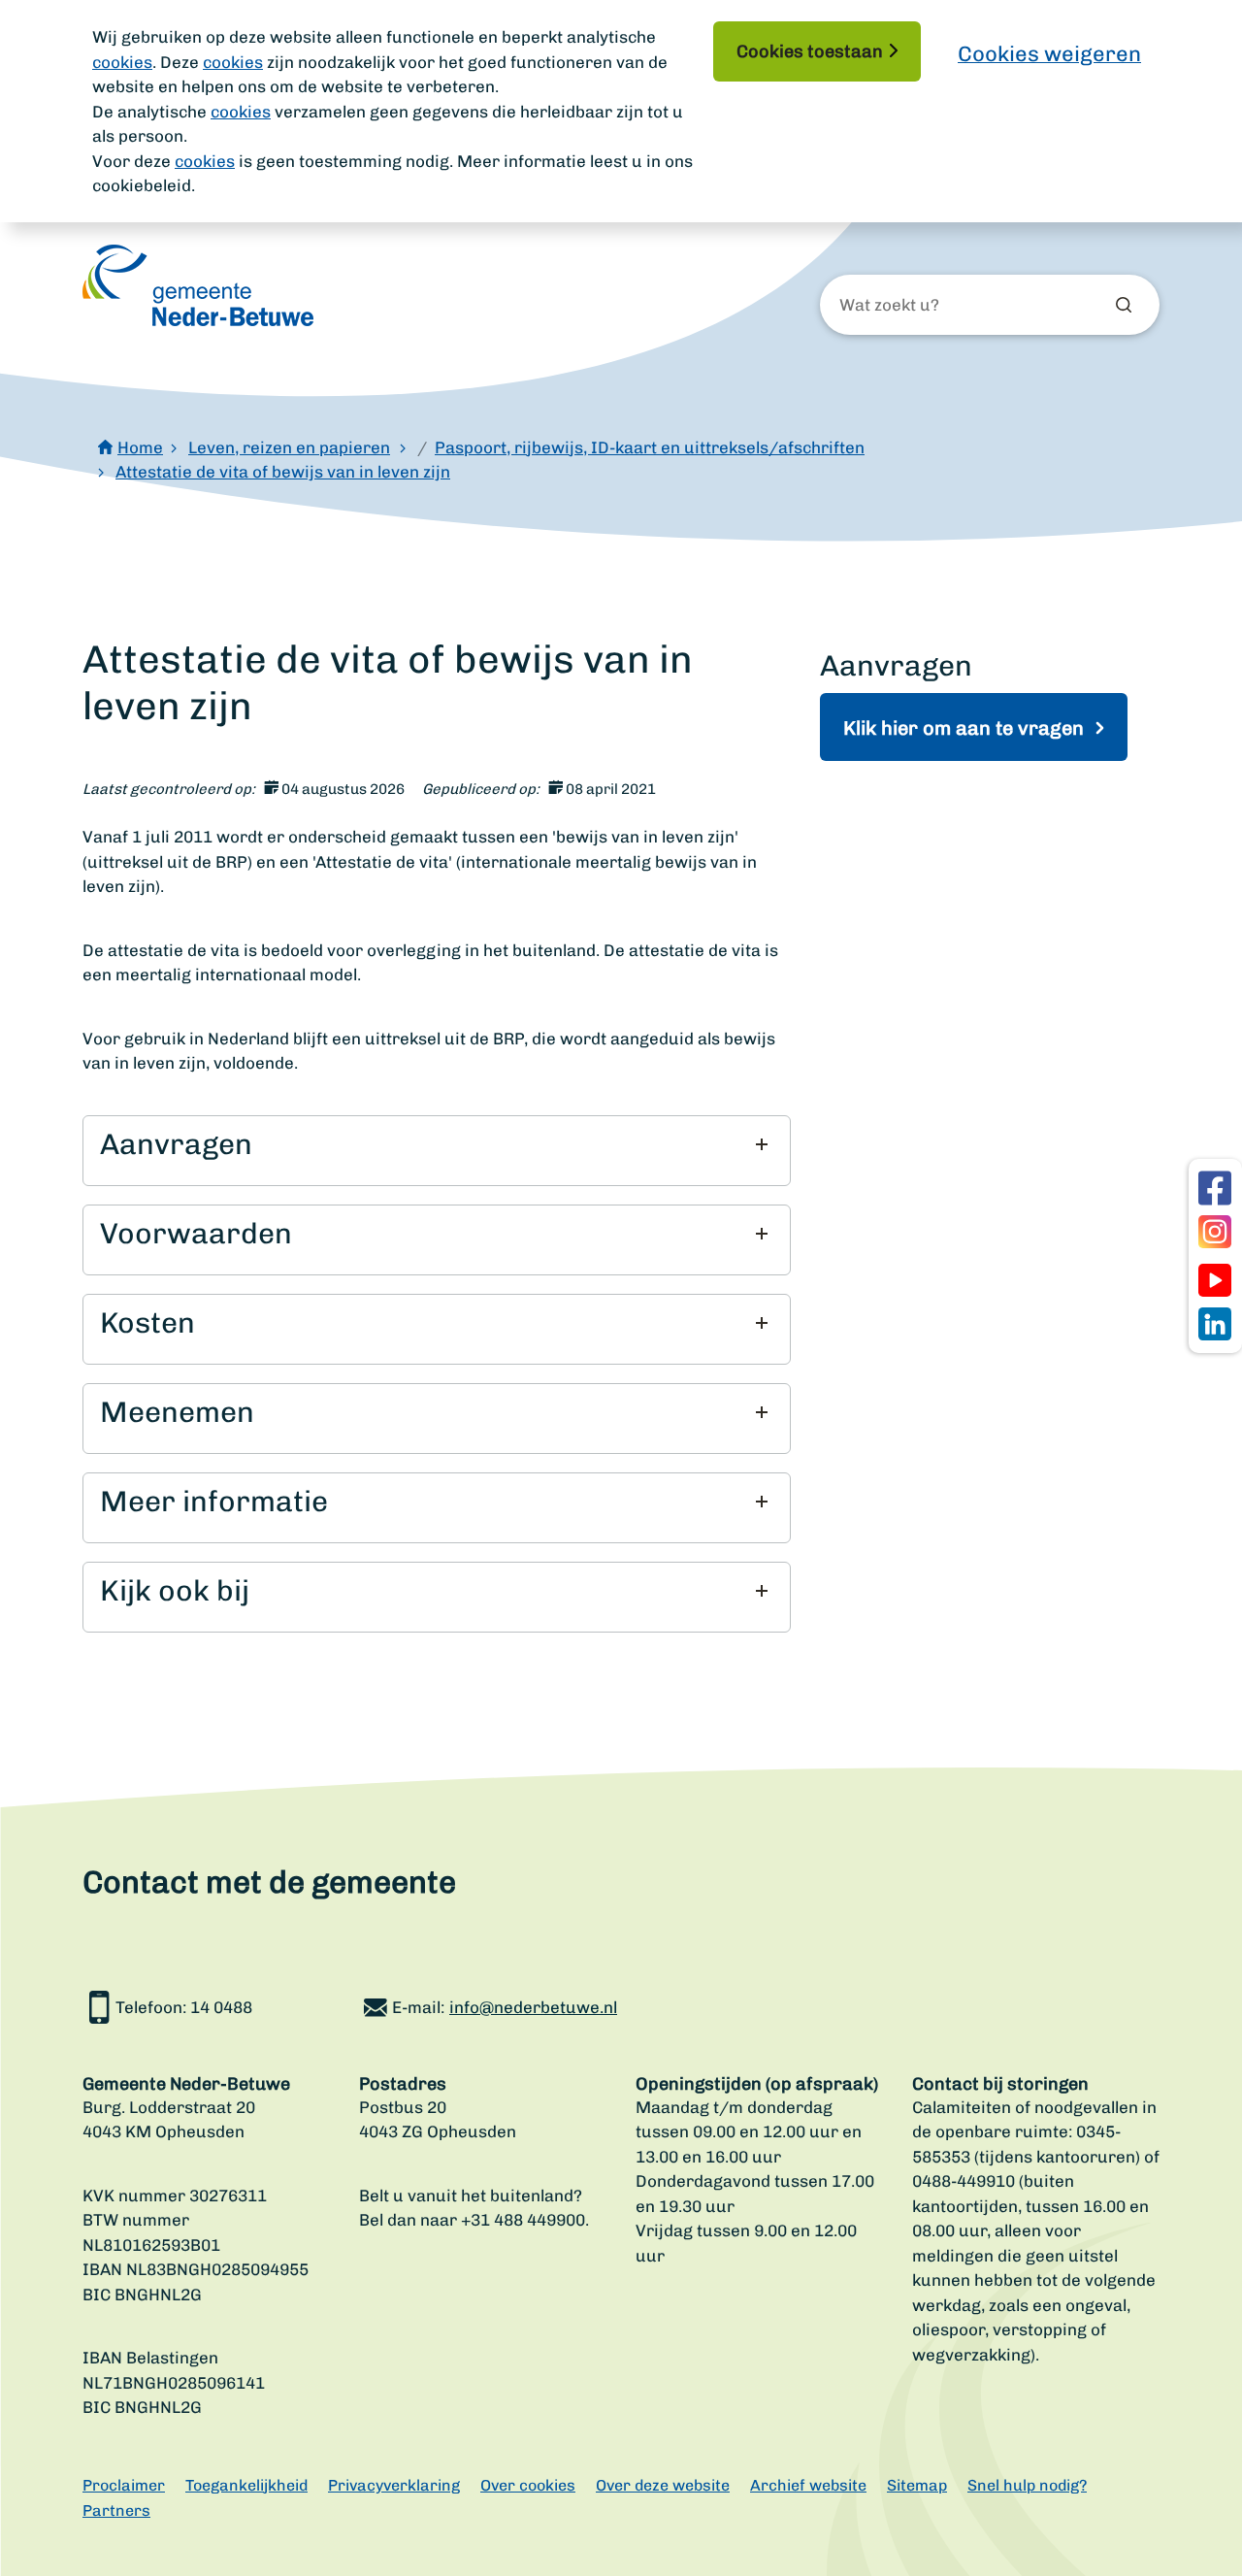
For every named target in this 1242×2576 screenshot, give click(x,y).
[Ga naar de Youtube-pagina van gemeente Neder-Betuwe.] (1215, 1280)
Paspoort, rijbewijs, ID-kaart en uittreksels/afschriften (650, 447)
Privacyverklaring (394, 2485)
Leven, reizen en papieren (289, 447)
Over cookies (528, 2485)
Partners (116, 2510)
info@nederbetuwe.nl (533, 2007)
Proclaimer (124, 2485)
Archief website (808, 2485)
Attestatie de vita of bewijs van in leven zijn (283, 472)
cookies (122, 62)
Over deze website (663, 2485)
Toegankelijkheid (246, 2485)
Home (140, 447)
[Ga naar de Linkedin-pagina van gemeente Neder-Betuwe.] (1215, 1324)
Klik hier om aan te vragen (966, 728)
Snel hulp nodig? (1027, 2485)
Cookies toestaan (810, 51)
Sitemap (917, 2485)
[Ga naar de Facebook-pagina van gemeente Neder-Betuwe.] (1215, 1188)
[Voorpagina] (198, 285)
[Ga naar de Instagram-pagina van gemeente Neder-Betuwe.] (1215, 1232)
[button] (434, 1144)
